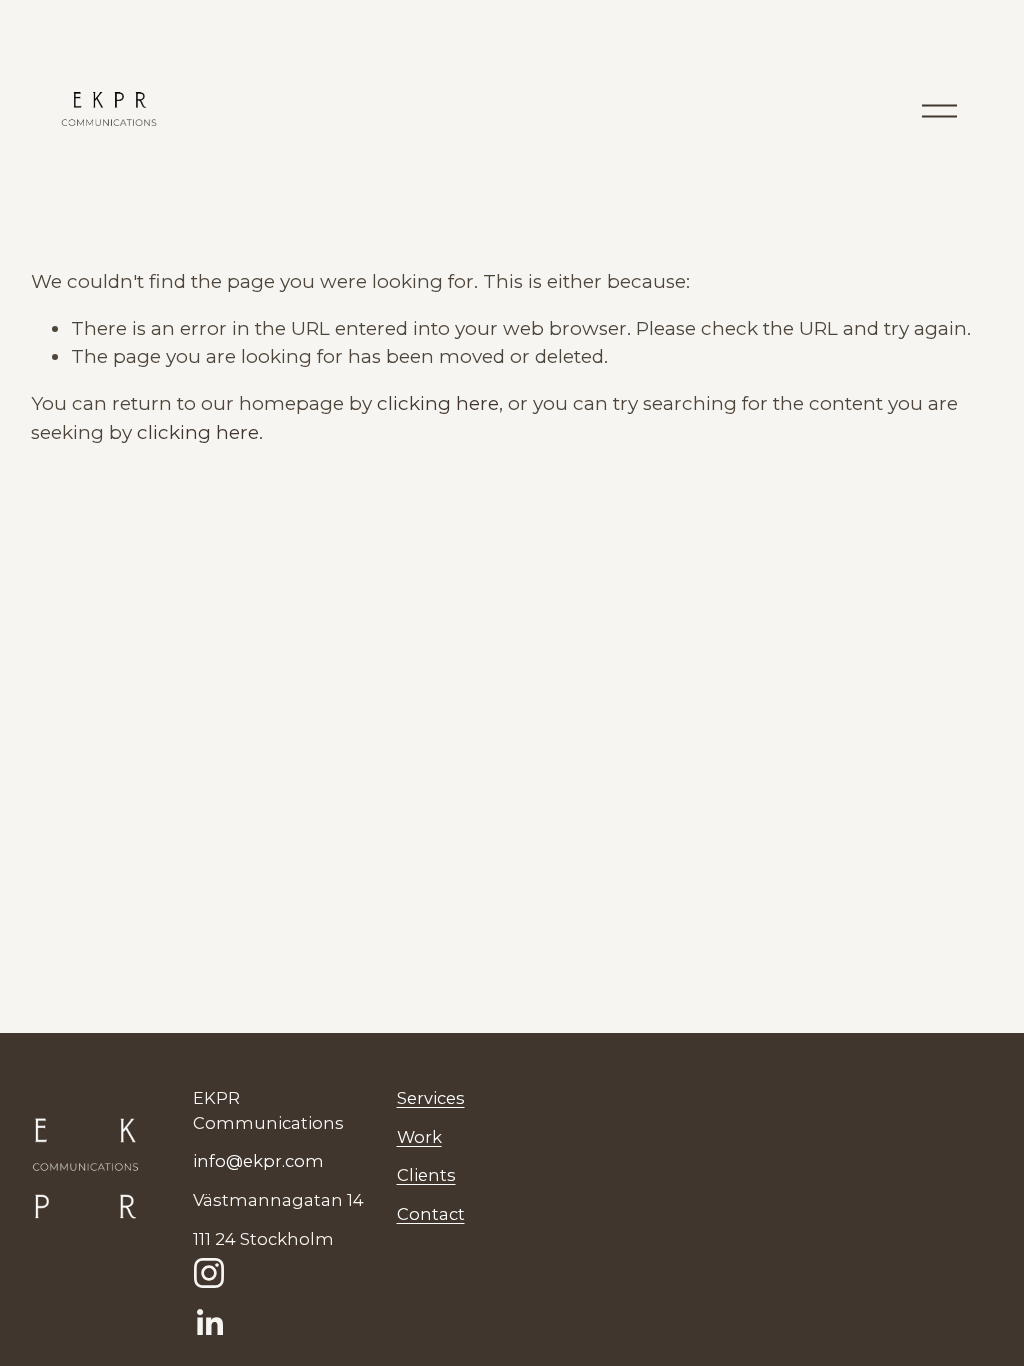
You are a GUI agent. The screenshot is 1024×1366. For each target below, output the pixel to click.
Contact (431, 1214)
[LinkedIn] (209, 1323)
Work (419, 1137)
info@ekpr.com (258, 1161)
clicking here (438, 403)
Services (431, 1098)
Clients (426, 1175)
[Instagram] (209, 1273)
